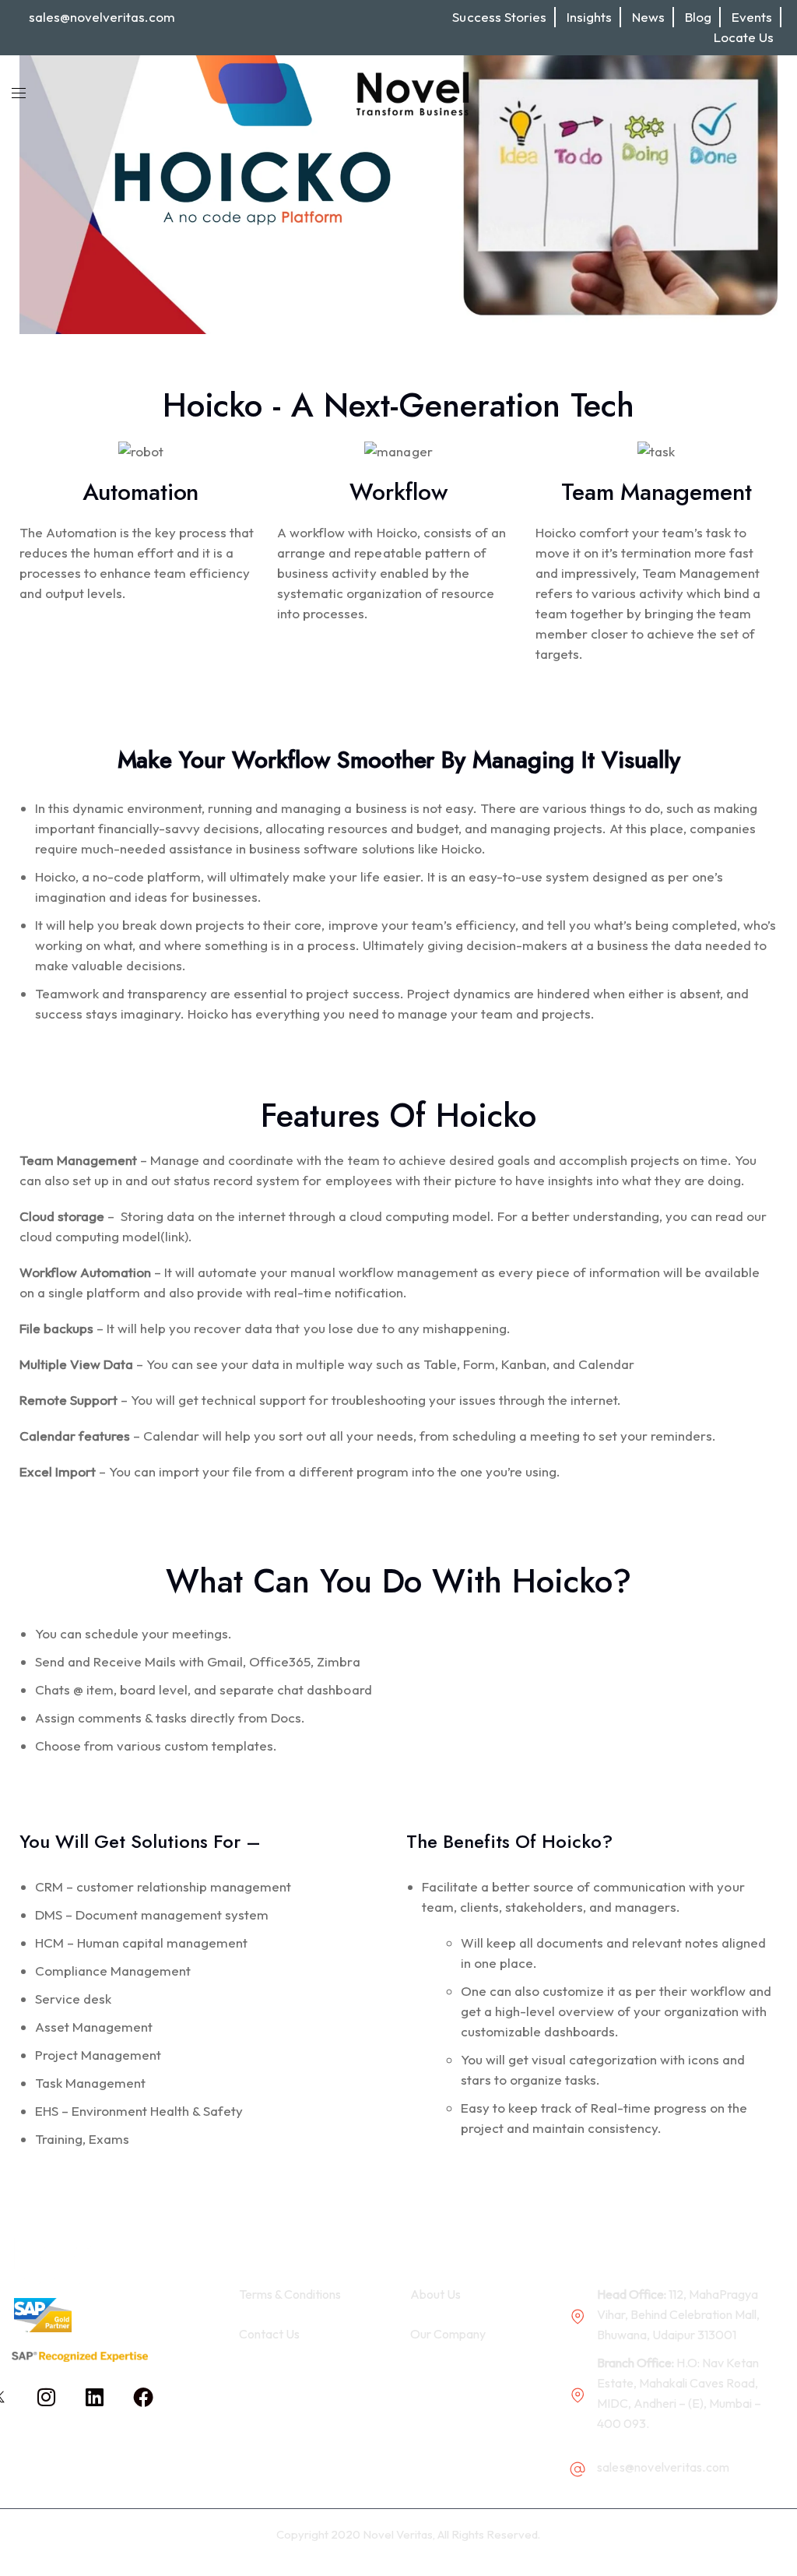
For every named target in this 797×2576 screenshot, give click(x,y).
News (648, 17)
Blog (698, 17)
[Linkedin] (95, 2397)
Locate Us (744, 37)
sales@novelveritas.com (102, 17)
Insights (589, 17)
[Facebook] (143, 2397)
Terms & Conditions (290, 2294)
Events (752, 17)
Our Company (448, 2334)
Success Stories (499, 17)
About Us (435, 2294)
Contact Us (269, 2334)
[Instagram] (47, 2397)
